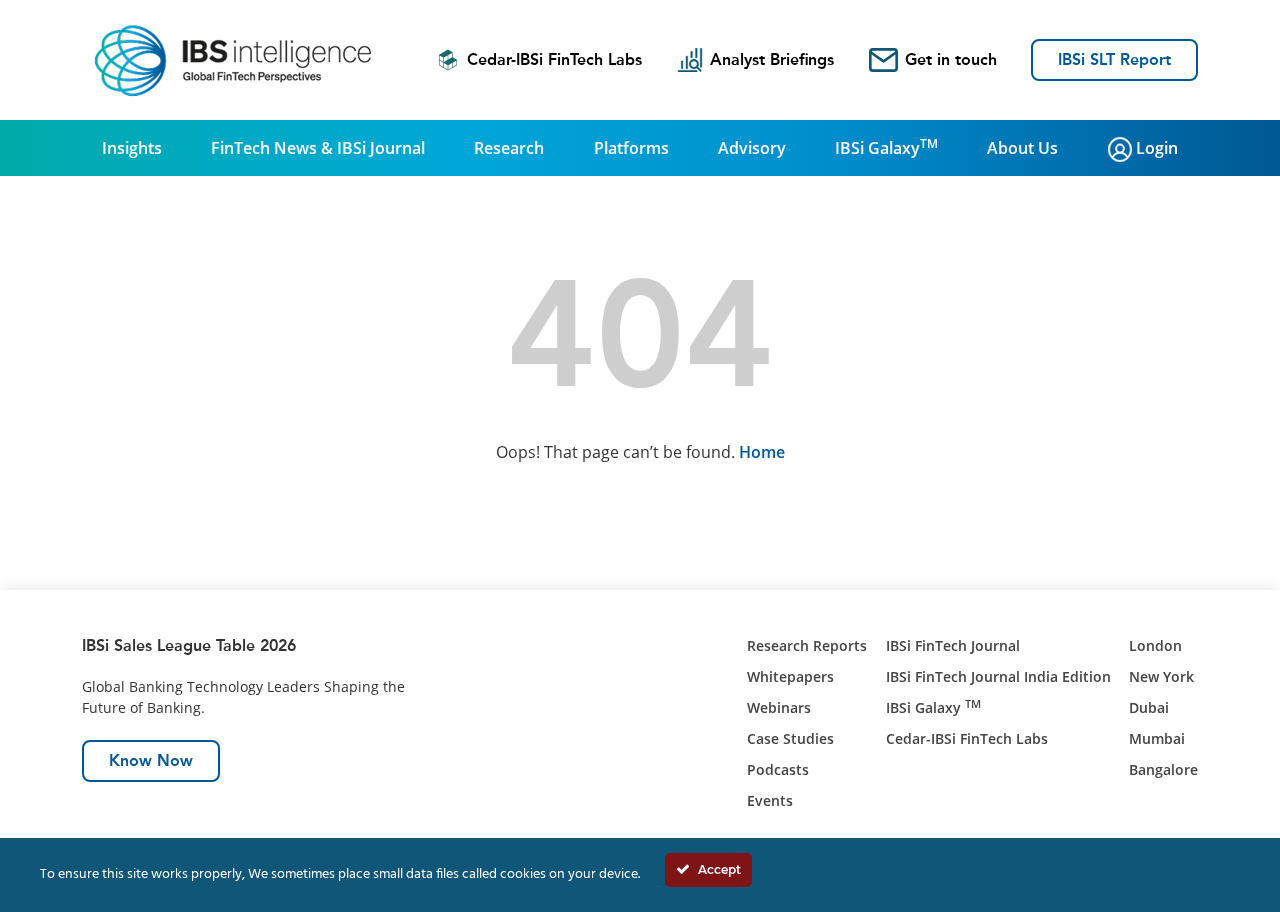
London (1155, 645)
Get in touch (951, 59)
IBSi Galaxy (886, 147)
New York (1161, 676)
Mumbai (1157, 738)
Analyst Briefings (772, 59)
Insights (132, 148)
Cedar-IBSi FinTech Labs (554, 59)
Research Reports (807, 645)
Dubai (1149, 707)
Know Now (151, 760)
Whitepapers (790, 676)
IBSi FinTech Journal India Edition (998, 676)
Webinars (779, 707)
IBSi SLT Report (1114, 59)
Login (1155, 148)
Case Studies (790, 738)
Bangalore (1163, 769)
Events (770, 800)
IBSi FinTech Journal (953, 645)
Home (762, 452)
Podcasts (778, 769)
